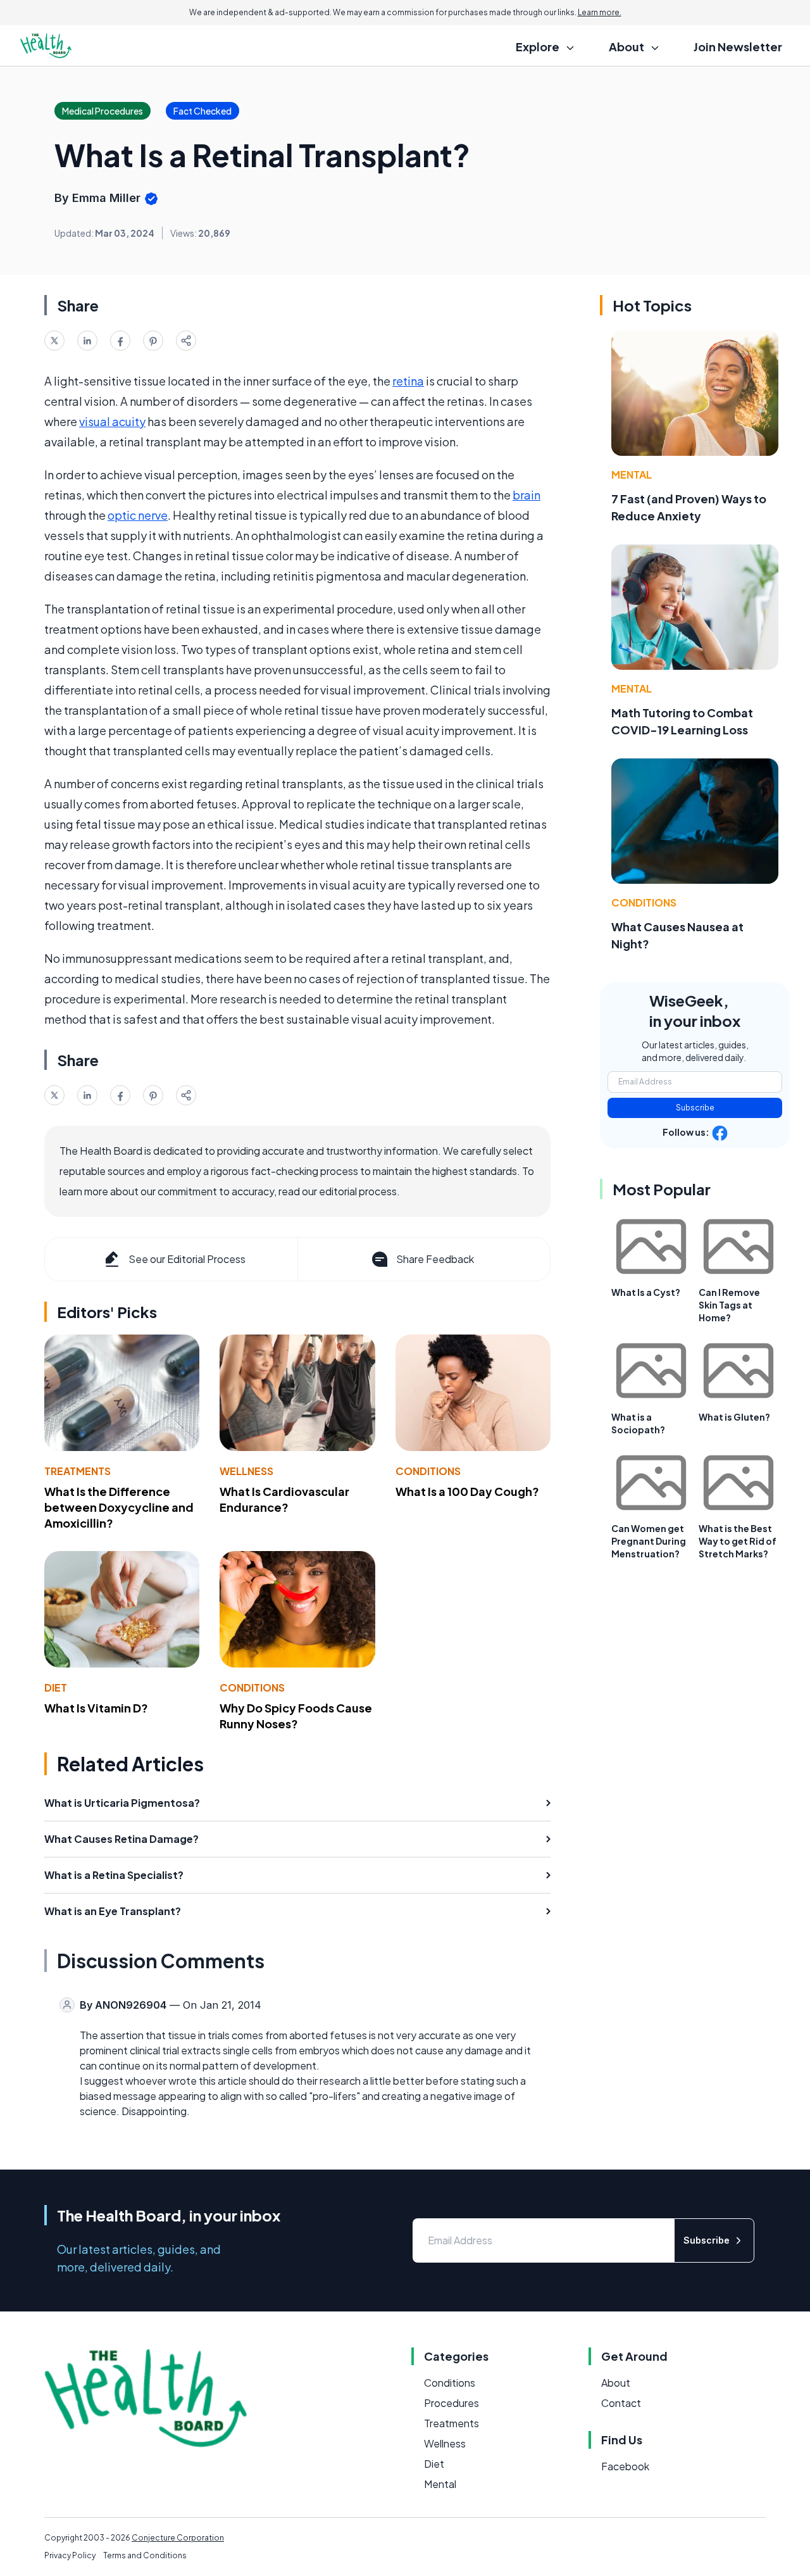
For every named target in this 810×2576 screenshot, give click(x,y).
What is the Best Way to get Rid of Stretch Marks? (738, 1541)
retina (408, 381)
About (616, 2383)
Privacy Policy (70, 2555)
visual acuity (112, 421)
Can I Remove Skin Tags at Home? (729, 1305)
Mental (632, 474)
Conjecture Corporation (178, 2538)
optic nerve (138, 515)
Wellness (246, 1471)
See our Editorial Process (187, 1259)
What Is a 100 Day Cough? (467, 1491)
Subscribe (695, 1108)
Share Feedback (435, 1259)
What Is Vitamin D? (96, 1708)
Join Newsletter (738, 47)
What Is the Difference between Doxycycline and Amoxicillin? (119, 1507)
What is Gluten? (734, 1417)
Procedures (452, 2403)
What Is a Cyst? (646, 1292)
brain (526, 495)
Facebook (625, 2466)
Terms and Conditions (145, 2555)
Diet (56, 1687)
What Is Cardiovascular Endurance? (284, 1499)
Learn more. (600, 12)
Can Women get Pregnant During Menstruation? (649, 1541)
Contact (621, 2403)
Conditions (428, 1471)
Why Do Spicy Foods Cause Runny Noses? (296, 1716)
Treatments (78, 1471)
